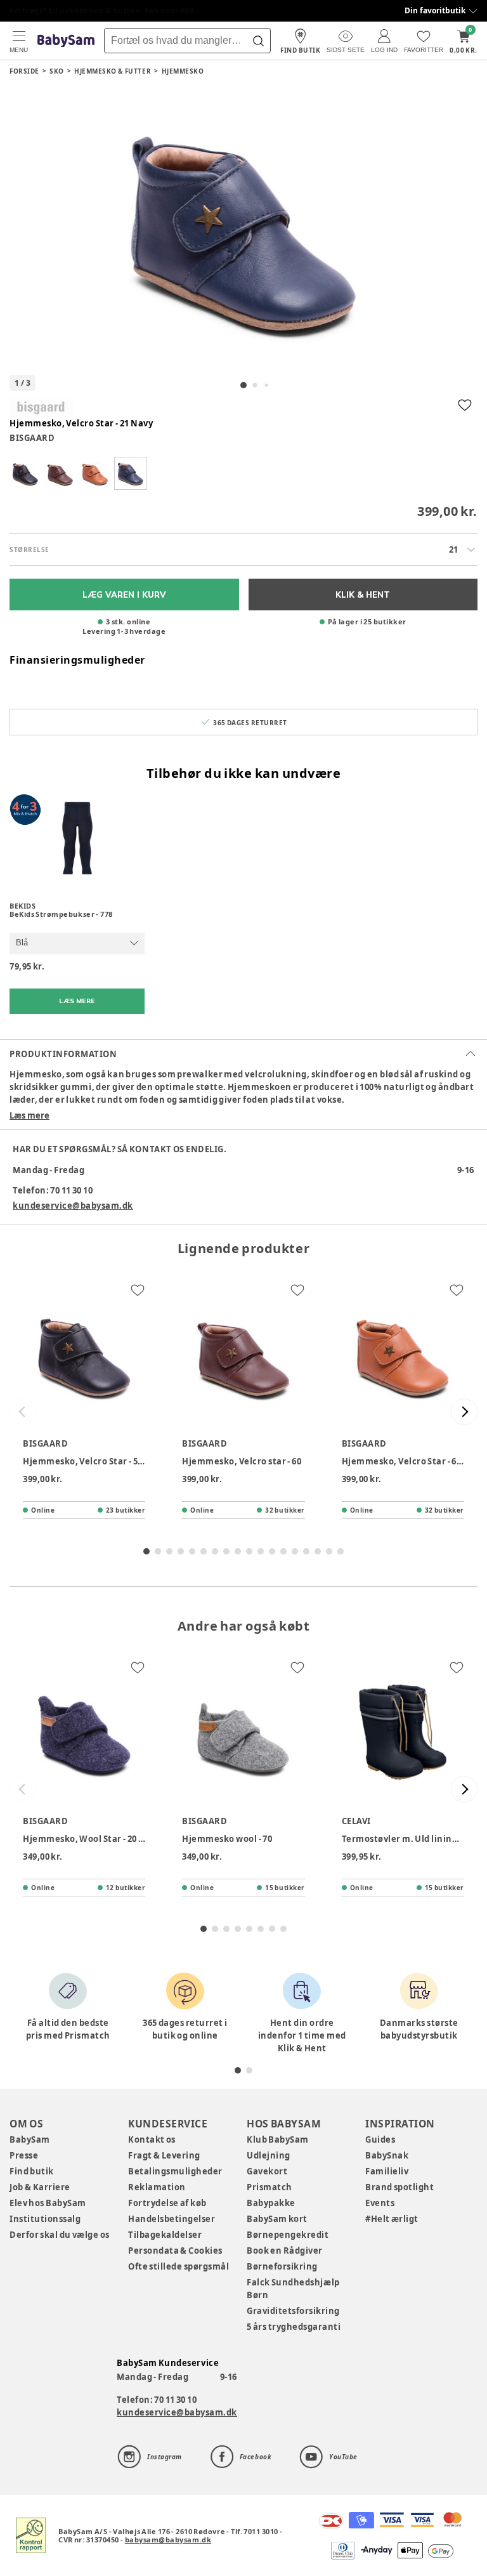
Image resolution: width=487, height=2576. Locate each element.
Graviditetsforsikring (293, 2311)
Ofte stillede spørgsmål (179, 2266)
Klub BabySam (278, 2139)
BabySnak (387, 2155)
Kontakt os (152, 2139)
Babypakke (271, 2203)
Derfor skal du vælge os (60, 2235)
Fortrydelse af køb (167, 2203)
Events (380, 2203)
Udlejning (269, 2155)
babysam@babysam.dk (168, 2540)
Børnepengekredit (288, 2235)
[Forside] (66, 41)
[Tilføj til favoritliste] (465, 405)
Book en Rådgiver (285, 2251)
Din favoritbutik (435, 10)
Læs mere (29, 1115)
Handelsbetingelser (172, 2219)
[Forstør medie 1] (243, 230)
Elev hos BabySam (48, 2203)
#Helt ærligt (392, 2219)
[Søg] (258, 41)
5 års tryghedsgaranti (294, 2327)
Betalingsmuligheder (175, 2171)
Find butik (32, 2171)
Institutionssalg (45, 2219)
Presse (24, 2155)
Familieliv (387, 2171)
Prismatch (269, 2187)
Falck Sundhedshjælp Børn (293, 2289)
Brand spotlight (400, 2187)
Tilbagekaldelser (165, 2235)
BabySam (30, 2139)
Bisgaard (32, 438)
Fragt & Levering (164, 2155)
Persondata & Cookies (175, 2251)
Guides (380, 2139)
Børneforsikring (282, 2266)
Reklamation (157, 2187)
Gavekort (267, 2171)
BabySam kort (277, 2219)
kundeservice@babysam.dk (73, 1206)
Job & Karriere (40, 2187)
